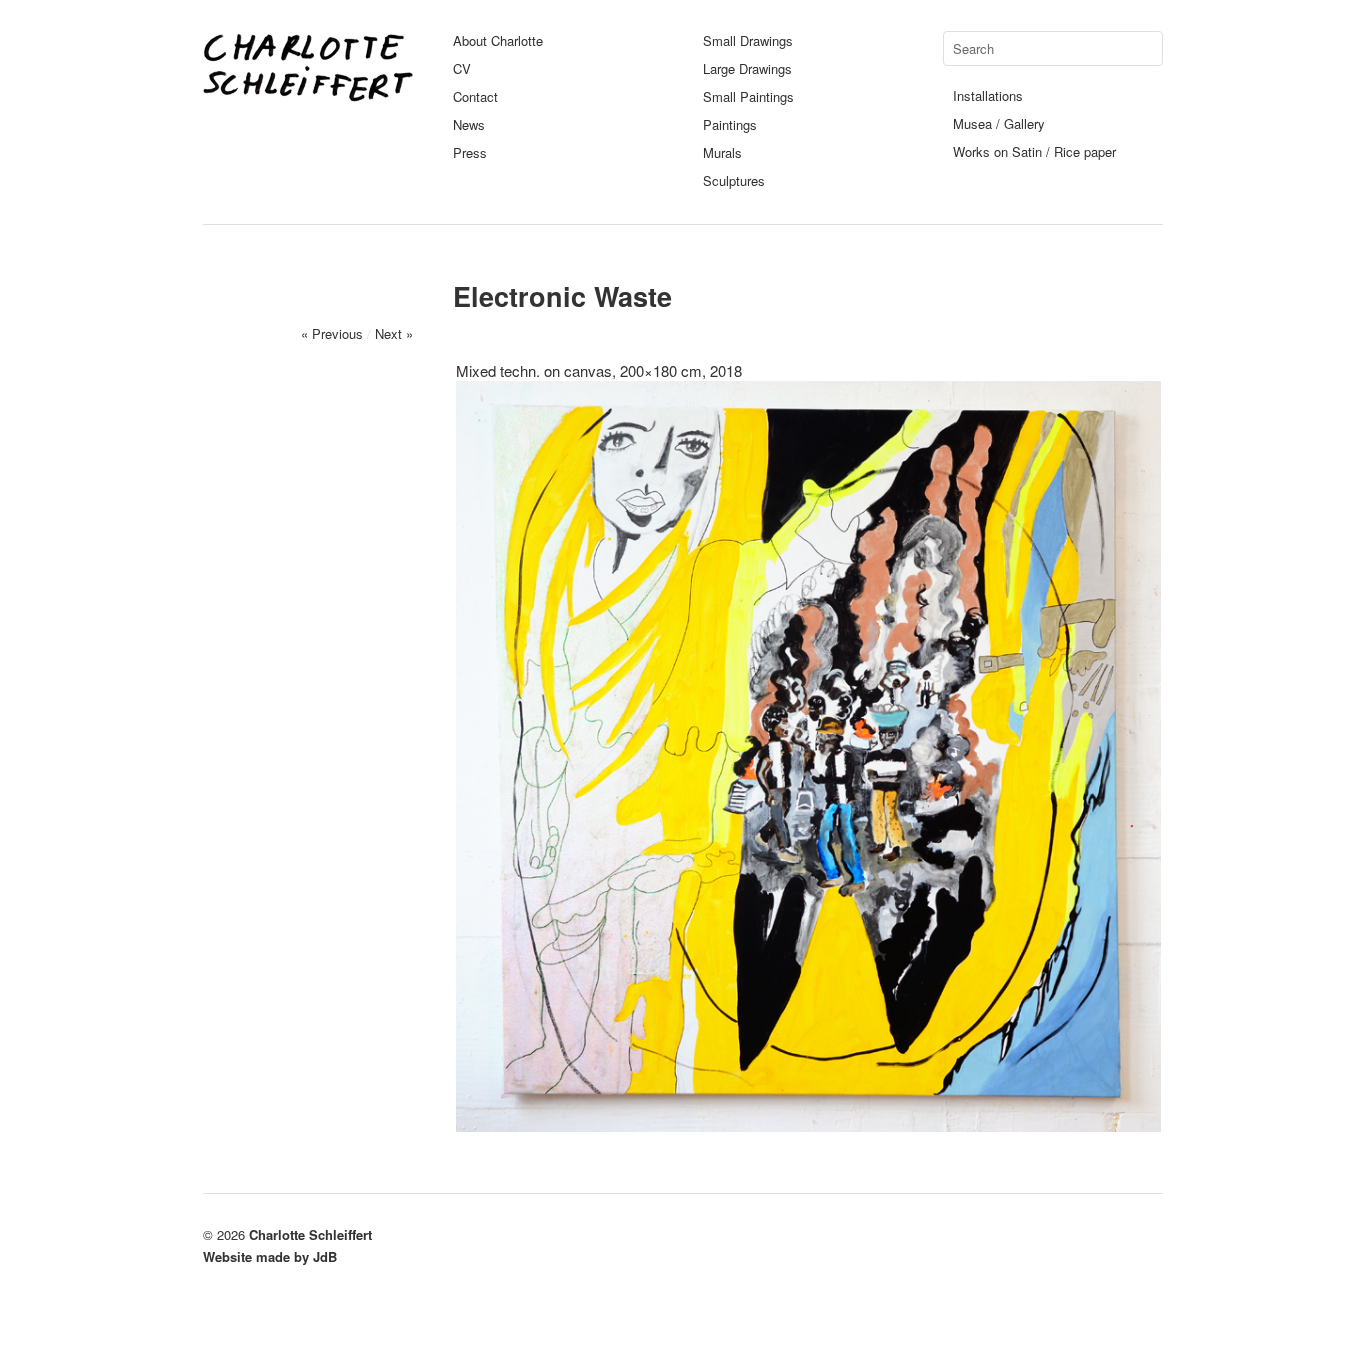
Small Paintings (748, 96)
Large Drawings (747, 68)
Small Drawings (748, 40)
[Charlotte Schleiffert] (308, 94)
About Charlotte (498, 40)
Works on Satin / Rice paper (1034, 151)
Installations (988, 95)
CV (462, 68)
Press (470, 152)
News (469, 124)
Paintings (730, 124)
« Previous (332, 333)
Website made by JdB (270, 1256)
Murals (722, 152)
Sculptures (734, 180)
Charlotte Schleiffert (310, 1234)
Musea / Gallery (999, 123)
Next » (394, 333)
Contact (475, 96)
